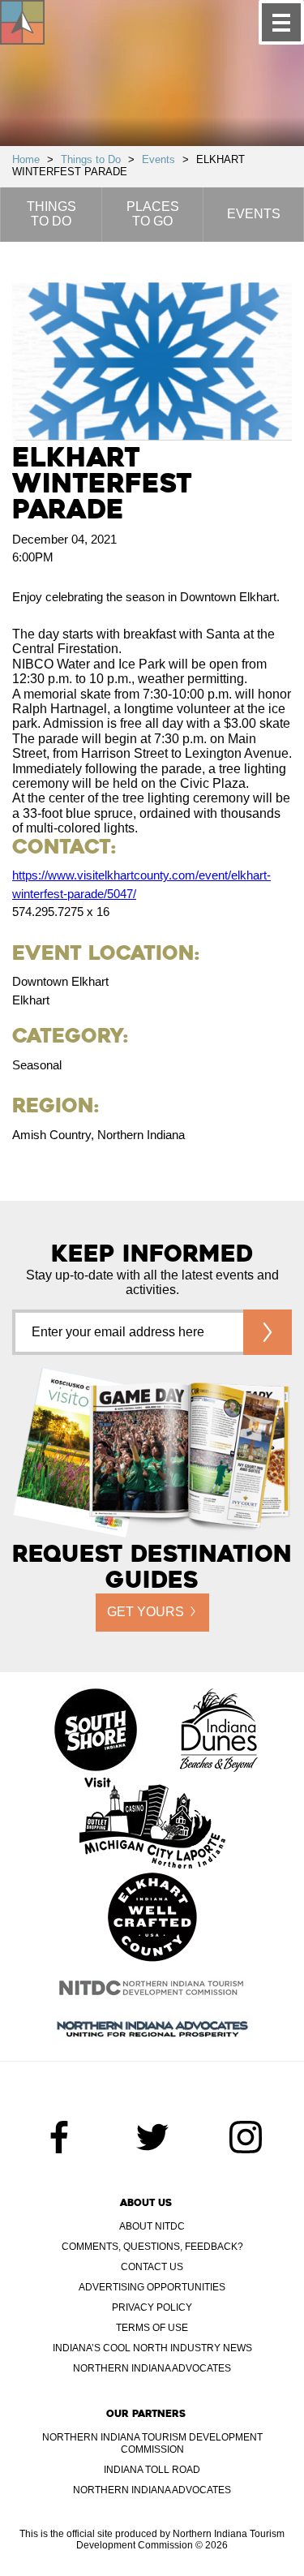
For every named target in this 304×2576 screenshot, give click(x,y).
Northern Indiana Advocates (152, 2368)
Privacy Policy (152, 2307)
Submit (268, 1332)
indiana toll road (152, 2470)
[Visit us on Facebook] (59, 2137)
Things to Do (91, 159)
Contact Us (152, 2267)
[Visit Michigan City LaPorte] (152, 1825)
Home (26, 159)
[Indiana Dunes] (219, 1731)
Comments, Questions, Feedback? (152, 2247)
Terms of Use (152, 2328)
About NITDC (152, 2226)
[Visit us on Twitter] (152, 2137)
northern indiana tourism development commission (152, 2443)
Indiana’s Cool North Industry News (152, 2348)
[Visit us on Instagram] (246, 2137)
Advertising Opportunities (152, 2287)
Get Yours (146, 1612)
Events (158, 159)
